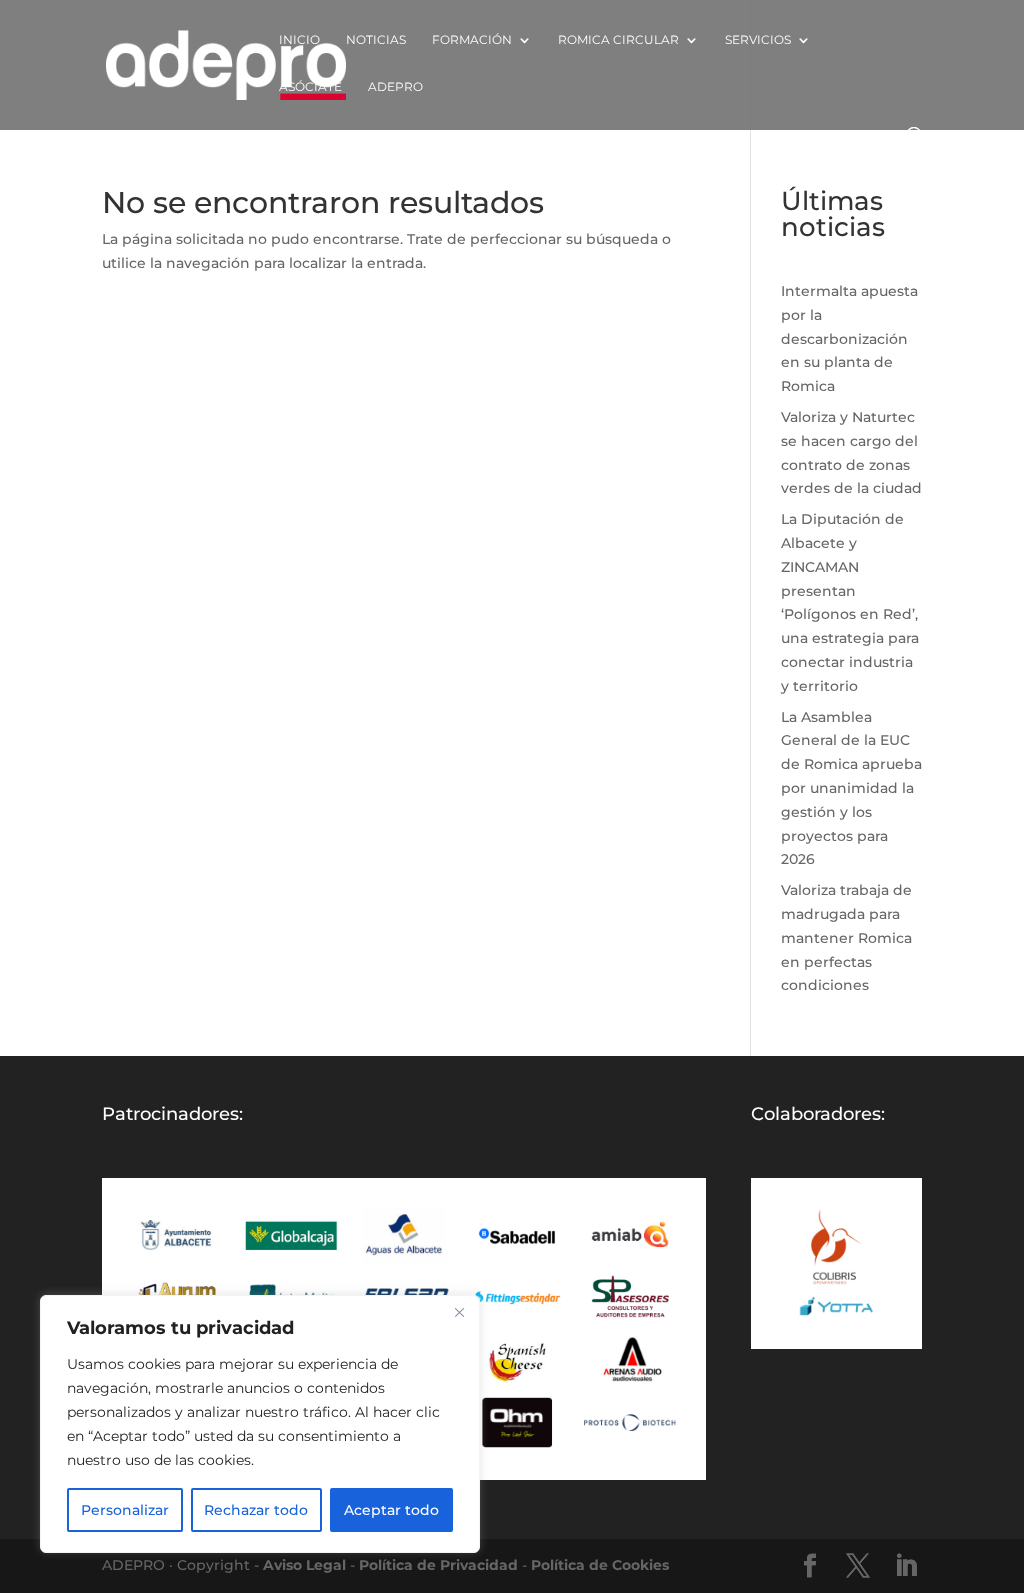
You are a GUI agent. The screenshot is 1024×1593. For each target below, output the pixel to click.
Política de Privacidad (438, 1565)
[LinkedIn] (906, 1567)
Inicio (299, 40)
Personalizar (125, 1510)
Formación (472, 40)
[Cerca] (459, 1312)
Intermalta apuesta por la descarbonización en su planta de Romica (849, 338)
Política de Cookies (600, 1565)
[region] (260, 1424)
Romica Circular (618, 40)
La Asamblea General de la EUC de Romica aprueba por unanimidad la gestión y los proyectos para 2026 (851, 788)
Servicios (758, 40)
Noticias (376, 40)
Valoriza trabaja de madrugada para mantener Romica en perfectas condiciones (846, 937)
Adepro (395, 87)
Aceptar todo (391, 1510)
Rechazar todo (256, 1510)
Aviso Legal (304, 1565)
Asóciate (310, 87)
